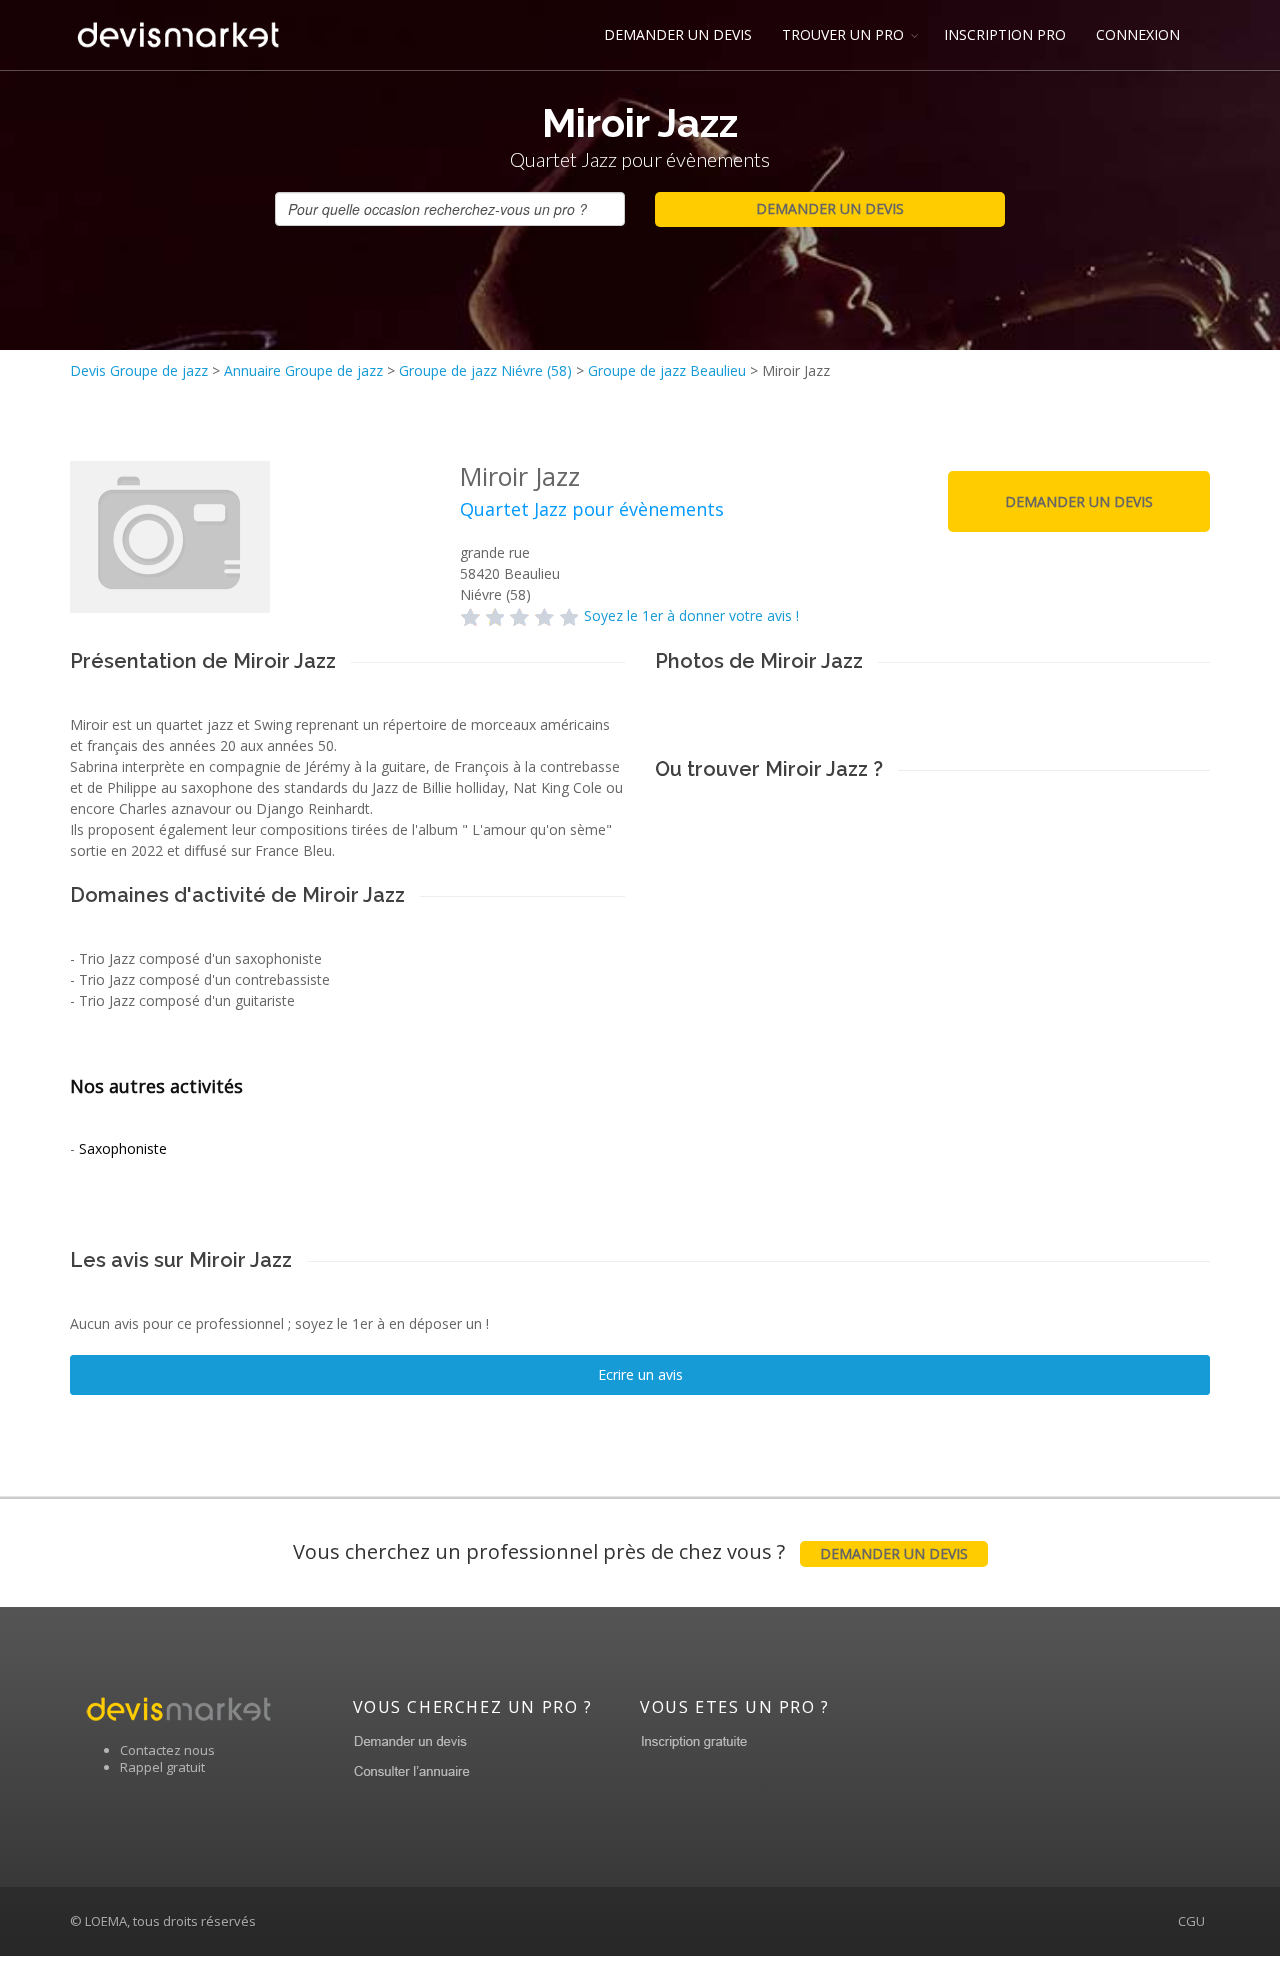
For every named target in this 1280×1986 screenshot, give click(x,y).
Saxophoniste (123, 1148)
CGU (1191, 1921)
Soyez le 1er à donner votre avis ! (691, 615)
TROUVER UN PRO (843, 34)
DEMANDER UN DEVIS (678, 34)
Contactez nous (167, 1750)
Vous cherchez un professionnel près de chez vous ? (630, 1551)
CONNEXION (1138, 34)
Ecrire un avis (640, 1374)
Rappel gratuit (162, 1767)
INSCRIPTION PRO (1005, 34)
